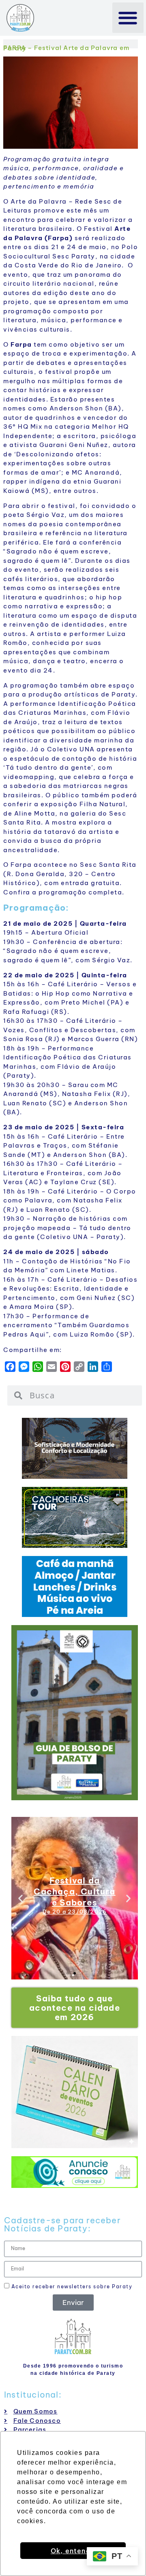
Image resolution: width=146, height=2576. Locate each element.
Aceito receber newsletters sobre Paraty (71, 2286)
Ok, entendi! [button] (73, 2551)
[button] (128, 18)
